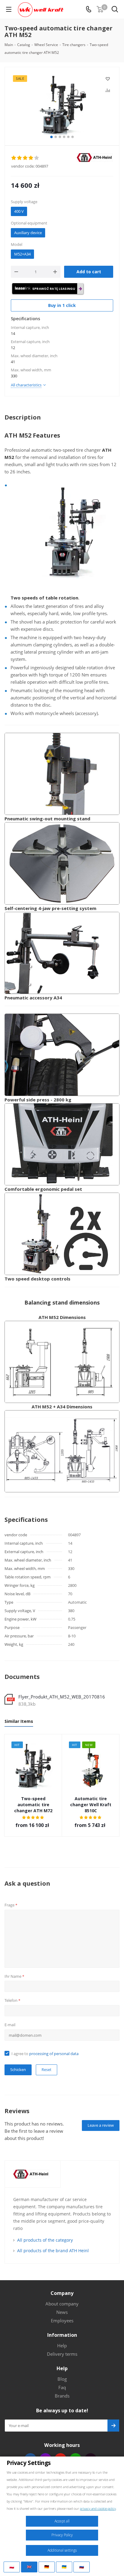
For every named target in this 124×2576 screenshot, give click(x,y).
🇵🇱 (12, 2567)
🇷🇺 (82, 2567)
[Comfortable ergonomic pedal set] (62, 1144)
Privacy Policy (62, 2535)
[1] (14, 158)
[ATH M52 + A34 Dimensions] (62, 1451)
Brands (62, 2396)
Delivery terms (62, 2354)
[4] (31, 158)
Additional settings (62, 2550)
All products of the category (45, 2240)
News (62, 2312)
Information (62, 2335)
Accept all (62, 2521)
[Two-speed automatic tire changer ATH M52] (62, 105)
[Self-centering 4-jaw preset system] (62, 863)
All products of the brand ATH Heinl (53, 2251)
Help (62, 2345)
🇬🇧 (29, 2567)
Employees (62, 2321)
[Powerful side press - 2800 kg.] (62, 1054)
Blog (62, 2379)
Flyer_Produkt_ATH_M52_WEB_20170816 (62, 1697)
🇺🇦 (64, 2567)
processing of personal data (54, 2054)
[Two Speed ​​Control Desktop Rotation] (62, 1233)
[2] (20, 158)
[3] (25, 158)
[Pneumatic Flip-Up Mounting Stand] (62, 773)
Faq (62, 2387)
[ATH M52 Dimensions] (62, 1361)
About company (62, 2304)
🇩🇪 (47, 2567)
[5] (37, 158)
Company (62, 2293)
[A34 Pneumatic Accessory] (62, 952)
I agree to (45, 2054)
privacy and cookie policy (98, 2508)
